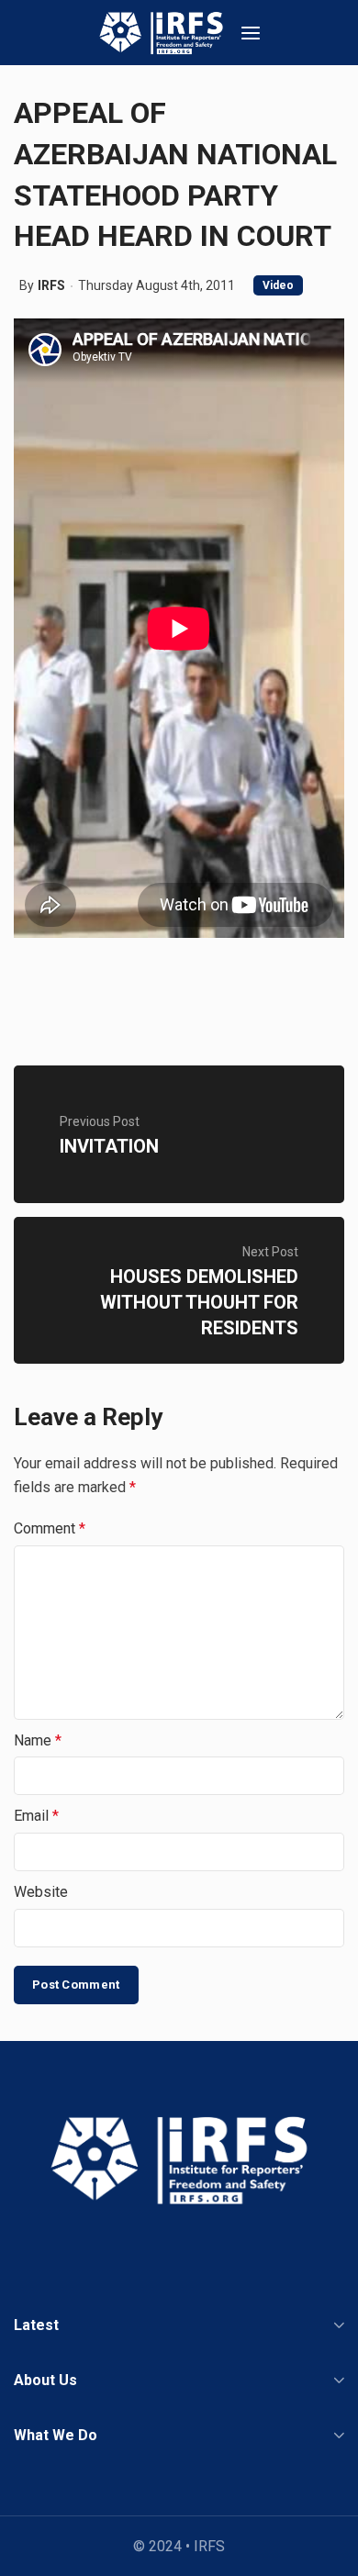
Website (41, 1892)
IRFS (51, 285)
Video (278, 285)
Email (36, 1816)
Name (38, 1740)
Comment (50, 1528)
